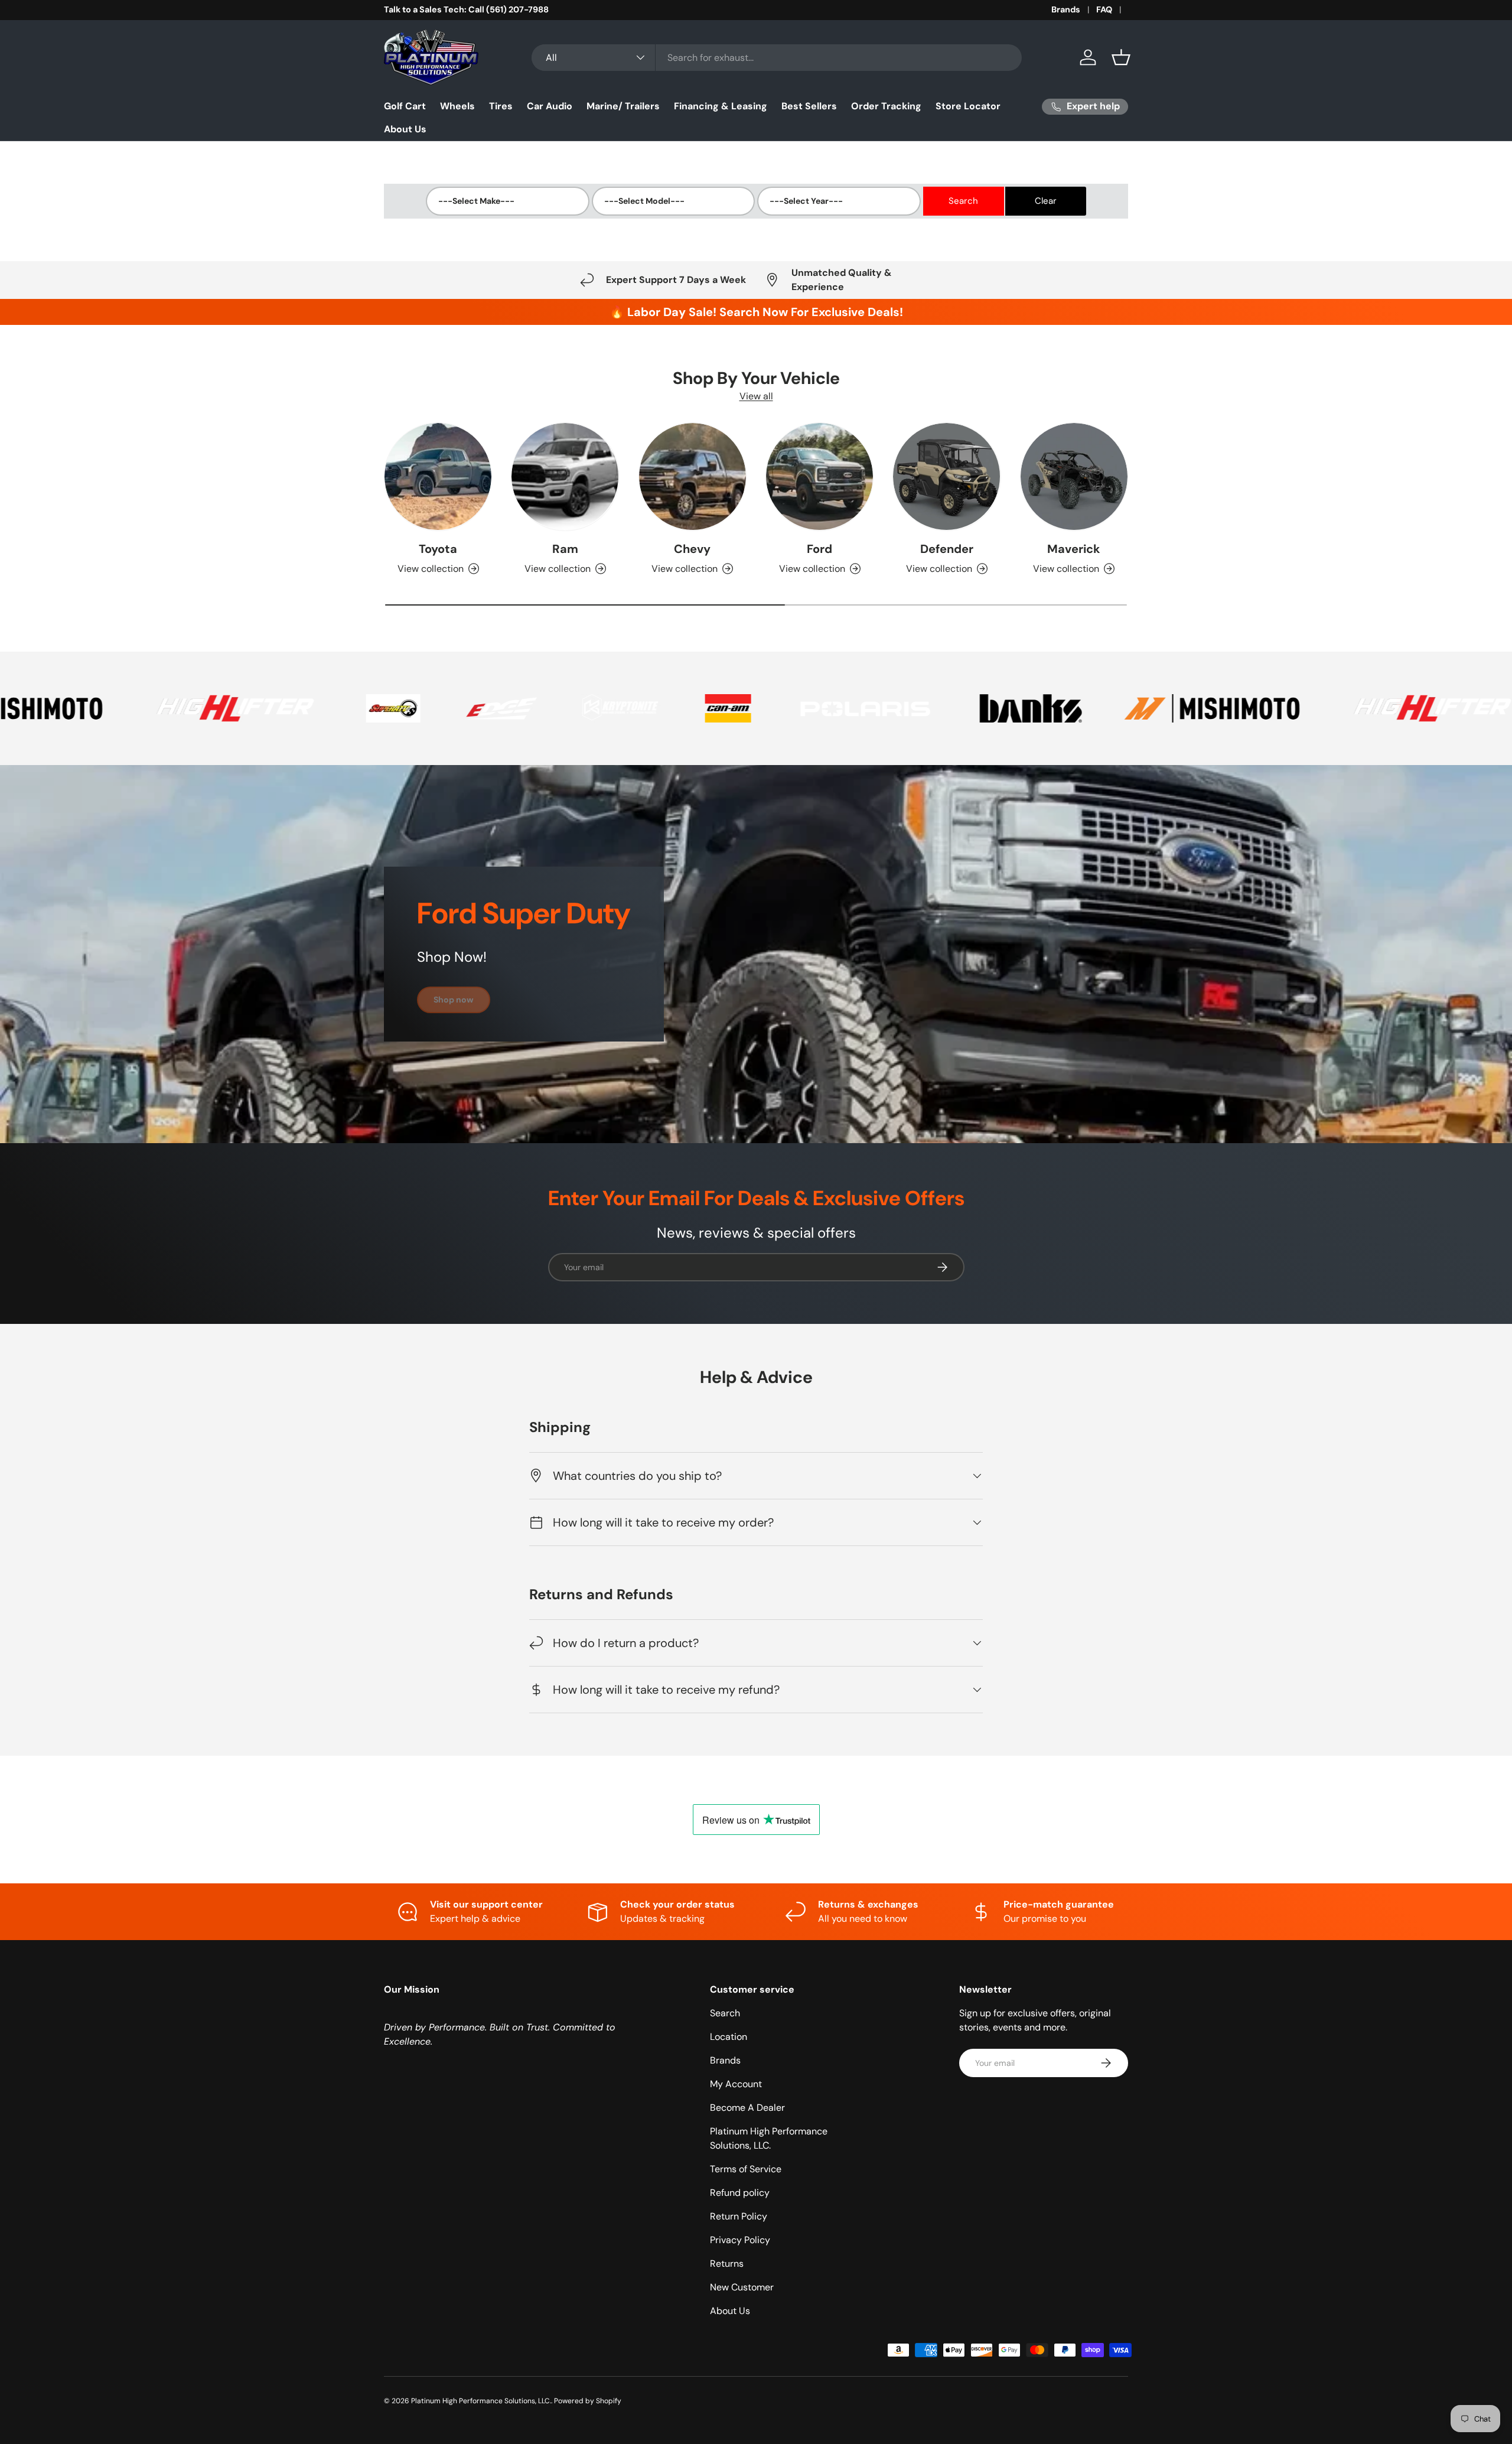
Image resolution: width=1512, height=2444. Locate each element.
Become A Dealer (747, 2108)
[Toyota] (438, 476)
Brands (1066, 9)
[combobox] (777, 58)
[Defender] (946, 476)
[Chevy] (693, 476)
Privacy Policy (740, 2240)
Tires (501, 106)
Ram (565, 549)
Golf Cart (405, 106)
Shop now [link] (454, 1000)
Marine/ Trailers (623, 106)
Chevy (692, 549)
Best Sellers (809, 106)
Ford (819, 549)
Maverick (1074, 549)
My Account (736, 2084)
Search (725, 2013)
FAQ (1104, 9)
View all (756, 396)
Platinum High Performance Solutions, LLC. (481, 2401)
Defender (947, 549)
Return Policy (739, 2216)
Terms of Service (746, 2169)
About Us (405, 129)
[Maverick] (1074, 476)
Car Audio (550, 106)
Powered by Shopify (588, 2401)
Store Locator (968, 106)
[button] (1121, 57)
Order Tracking (886, 106)
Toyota (438, 549)
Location (729, 2037)
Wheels (457, 106)
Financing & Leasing (721, 106)
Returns (727, 2264)
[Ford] (819, 476)
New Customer (742, 2287)
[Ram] (565, 476)
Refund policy (740, 2193)
